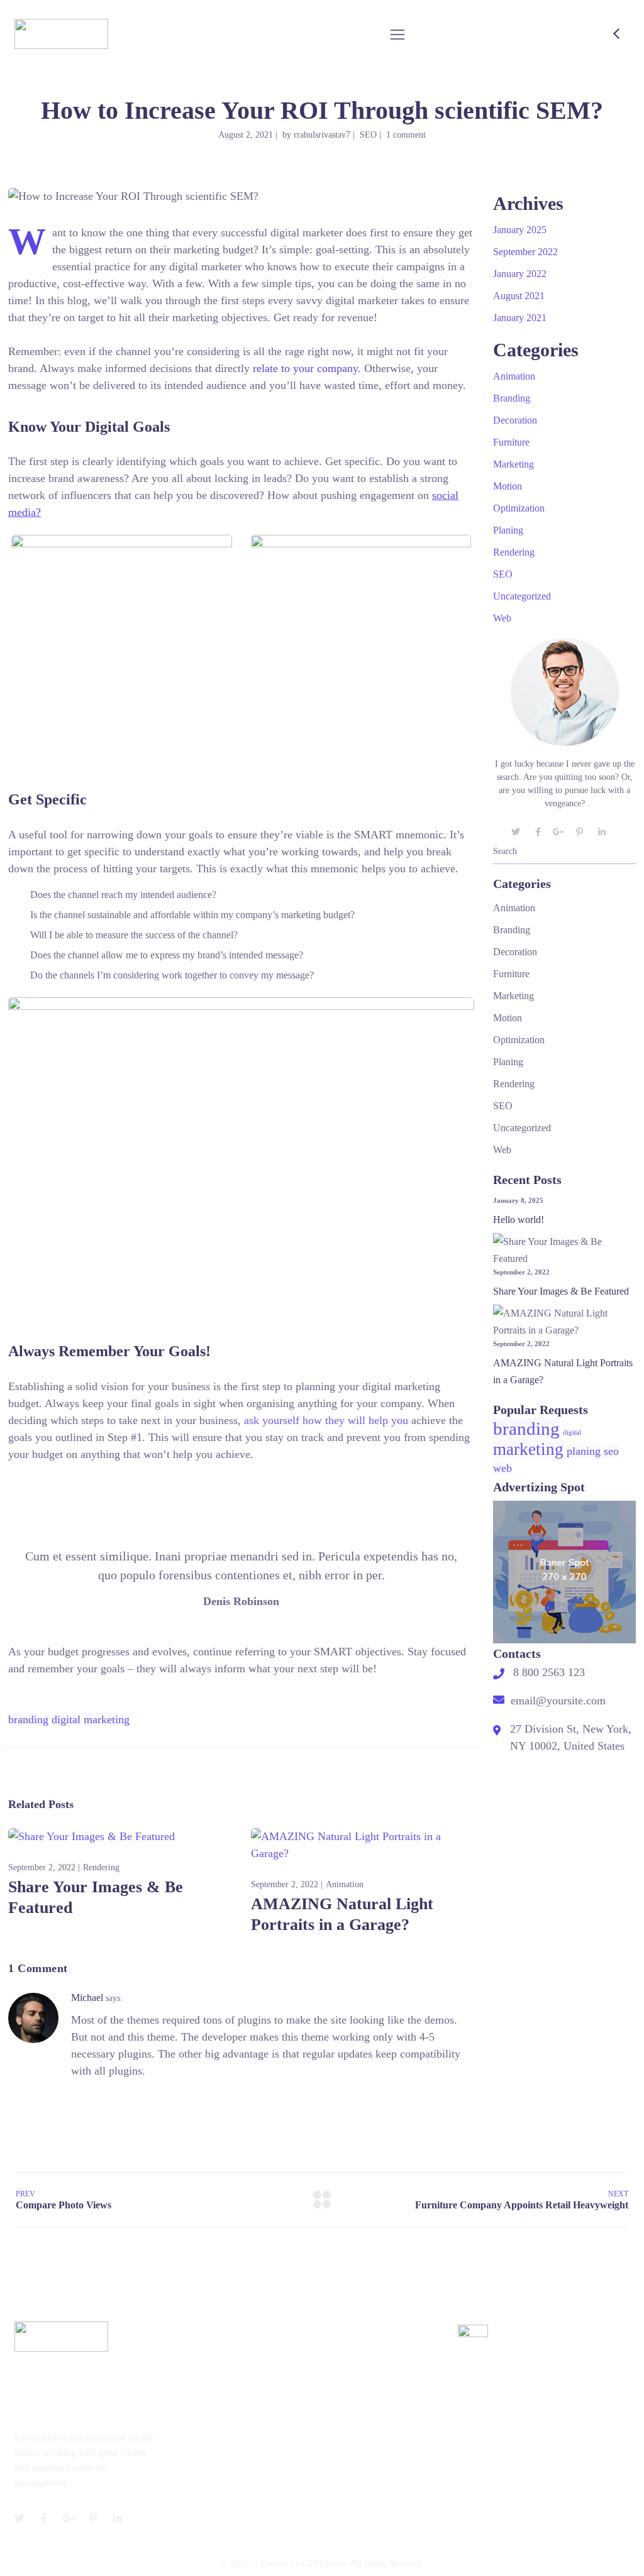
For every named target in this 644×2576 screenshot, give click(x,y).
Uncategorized (522, 596)
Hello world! (519, 1219)
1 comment (406, 135)
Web (502, 618)
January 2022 (520, 274)
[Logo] (61, 34)
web (502, 1468)
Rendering (101, 1867)
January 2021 (520, 318)
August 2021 (519, 296)
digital (66, 1719)
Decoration (515, 420)
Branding (512, 398)
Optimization (519, 508)
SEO (368, 135)
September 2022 (525, 252)
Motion (508, 486)
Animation (345, 1884)
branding (28, 1719)
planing (584, 1451)
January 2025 (520, 230)
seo (611, 1451)
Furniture (511, 442)
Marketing (514, 464)
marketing (107, 1719)
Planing (508, 530)
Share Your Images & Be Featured (561, 1291)
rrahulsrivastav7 (322, 135)
